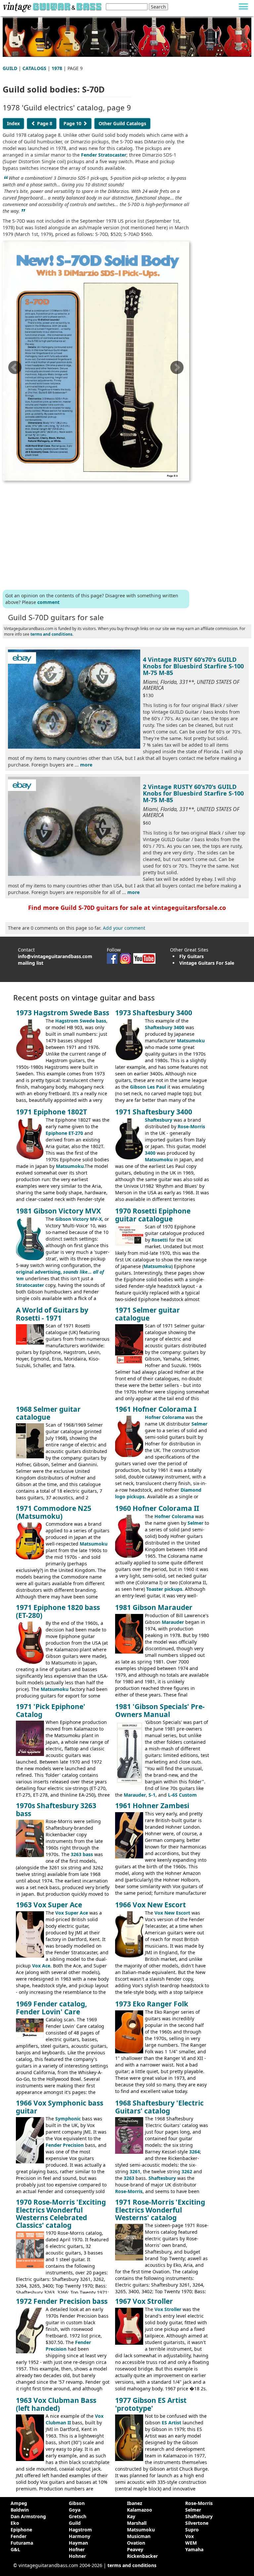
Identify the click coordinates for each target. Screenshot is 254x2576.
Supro (192, 2530)
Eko (15, 2523)
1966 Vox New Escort (150, 1905)
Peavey (135, 2549)
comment (48, 602)
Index (13, 123)
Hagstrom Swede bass (81, 1021)
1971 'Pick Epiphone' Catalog (51, 1710)
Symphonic (68, 2119)
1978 (57, 68)
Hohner (77, 2556)
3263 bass (82, 1854)
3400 (150, 1153)
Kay (131, 2516)
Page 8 (44, 123)
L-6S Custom (182, 1795)
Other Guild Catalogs (122, 123)
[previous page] (15, 370)
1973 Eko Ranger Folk (152, 2004)
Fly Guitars (191, 956)
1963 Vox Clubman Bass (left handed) (56, 2404)
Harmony (80, 2536)
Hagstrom (80, 2530)
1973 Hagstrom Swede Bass (63, 1013)
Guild (75, 2523)
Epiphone (21, 2530)
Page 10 (73, 123)
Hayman (78, 2543)
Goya (75, 2510)
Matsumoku (191, 1041)
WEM (191, 2543)
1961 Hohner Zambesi (152, 1806)
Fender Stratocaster (104, 155)
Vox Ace (41, 1966)
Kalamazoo (140, 2510)
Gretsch (78, 2516)
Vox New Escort (172, 1913)
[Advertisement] (96, 534)
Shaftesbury (159, 1120)
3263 (129, 2178)
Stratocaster (30, 1285)
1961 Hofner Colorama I (156, 1409)
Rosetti (160, 1240)
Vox (190, 2536)
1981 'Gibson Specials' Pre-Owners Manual (160, 1710)
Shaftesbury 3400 (165, 1027)
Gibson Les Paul (148, 1087)
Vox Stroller (168, 2309)
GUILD (10, 68)
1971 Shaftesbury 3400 (154, 1112)
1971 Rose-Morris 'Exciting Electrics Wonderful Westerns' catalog (160, 2210)
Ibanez (135, 2503)
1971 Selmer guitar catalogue (148, 1314)
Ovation (136, 2543)
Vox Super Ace (72, 1913)
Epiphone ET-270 (64, 1133)
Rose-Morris (191, 1126)
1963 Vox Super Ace (49, 1905)
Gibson (77, 2503)
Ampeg (19, 2503)
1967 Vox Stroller (144, 2301)
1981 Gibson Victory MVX (58, 1211)
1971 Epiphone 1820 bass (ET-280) (58, 1611)
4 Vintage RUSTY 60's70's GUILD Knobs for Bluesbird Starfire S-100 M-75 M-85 (193, 666)
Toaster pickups (164, 1589)
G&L (15, 2549)
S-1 (152, 1795)
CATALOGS (34, 68)
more (86, 765)
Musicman (139, 2536)
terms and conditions (51, 634)
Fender (19, 2536)
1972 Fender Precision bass (62, 2301)
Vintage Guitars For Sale (207, 963)
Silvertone (197, 2523)
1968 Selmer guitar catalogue (48, 1413)
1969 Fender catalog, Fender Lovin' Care (51, 2008)
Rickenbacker (142, 2556)
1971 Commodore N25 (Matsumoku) (54, 1512)
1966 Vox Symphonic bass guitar (60, 2107)
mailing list (31, 963)
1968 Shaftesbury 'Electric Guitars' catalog (159, 2107)
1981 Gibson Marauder (154, 1607)
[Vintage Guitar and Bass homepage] (52, 6)
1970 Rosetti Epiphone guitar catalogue (153, 1215)
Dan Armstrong (28, 2516)
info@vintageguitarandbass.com (55, 956)
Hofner (77, 2549)
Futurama (22, 2543)
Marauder (173, 1622)
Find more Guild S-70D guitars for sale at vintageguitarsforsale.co (127, 908)
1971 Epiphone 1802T (51, 1112)
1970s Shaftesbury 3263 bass (56, 1809)
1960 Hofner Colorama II (157, 1508)
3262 (187, 2171)
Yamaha (194, 2549)
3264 (194, 2152)
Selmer (199, 1424)
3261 (135, 2171)
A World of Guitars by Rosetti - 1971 (52, 1314)
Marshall (137, 2523)
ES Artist (171, 2423)
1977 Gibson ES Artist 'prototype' (151, 2404)
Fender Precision (65, 2145)
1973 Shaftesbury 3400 (154, 1013)
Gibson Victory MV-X (79, 1219)
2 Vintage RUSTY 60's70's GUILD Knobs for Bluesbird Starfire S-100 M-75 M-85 (193, 793)
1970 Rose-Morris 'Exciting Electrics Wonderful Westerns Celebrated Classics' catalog (61, 2213)
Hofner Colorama (165, 1417)
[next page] (177, 370)
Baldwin (20, 2510)
